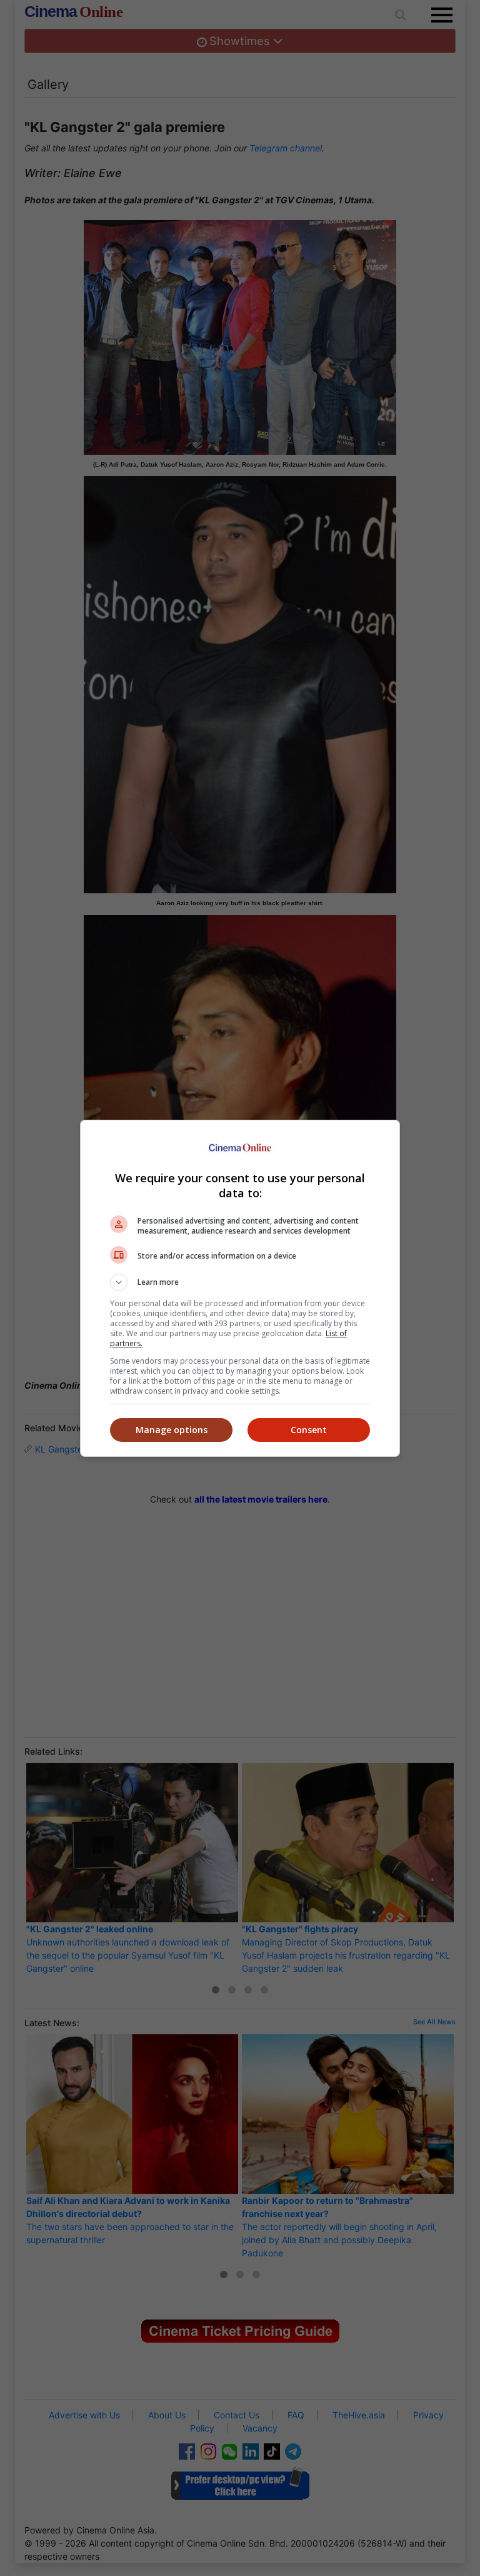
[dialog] (240, 1288)
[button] (240, 1282)
